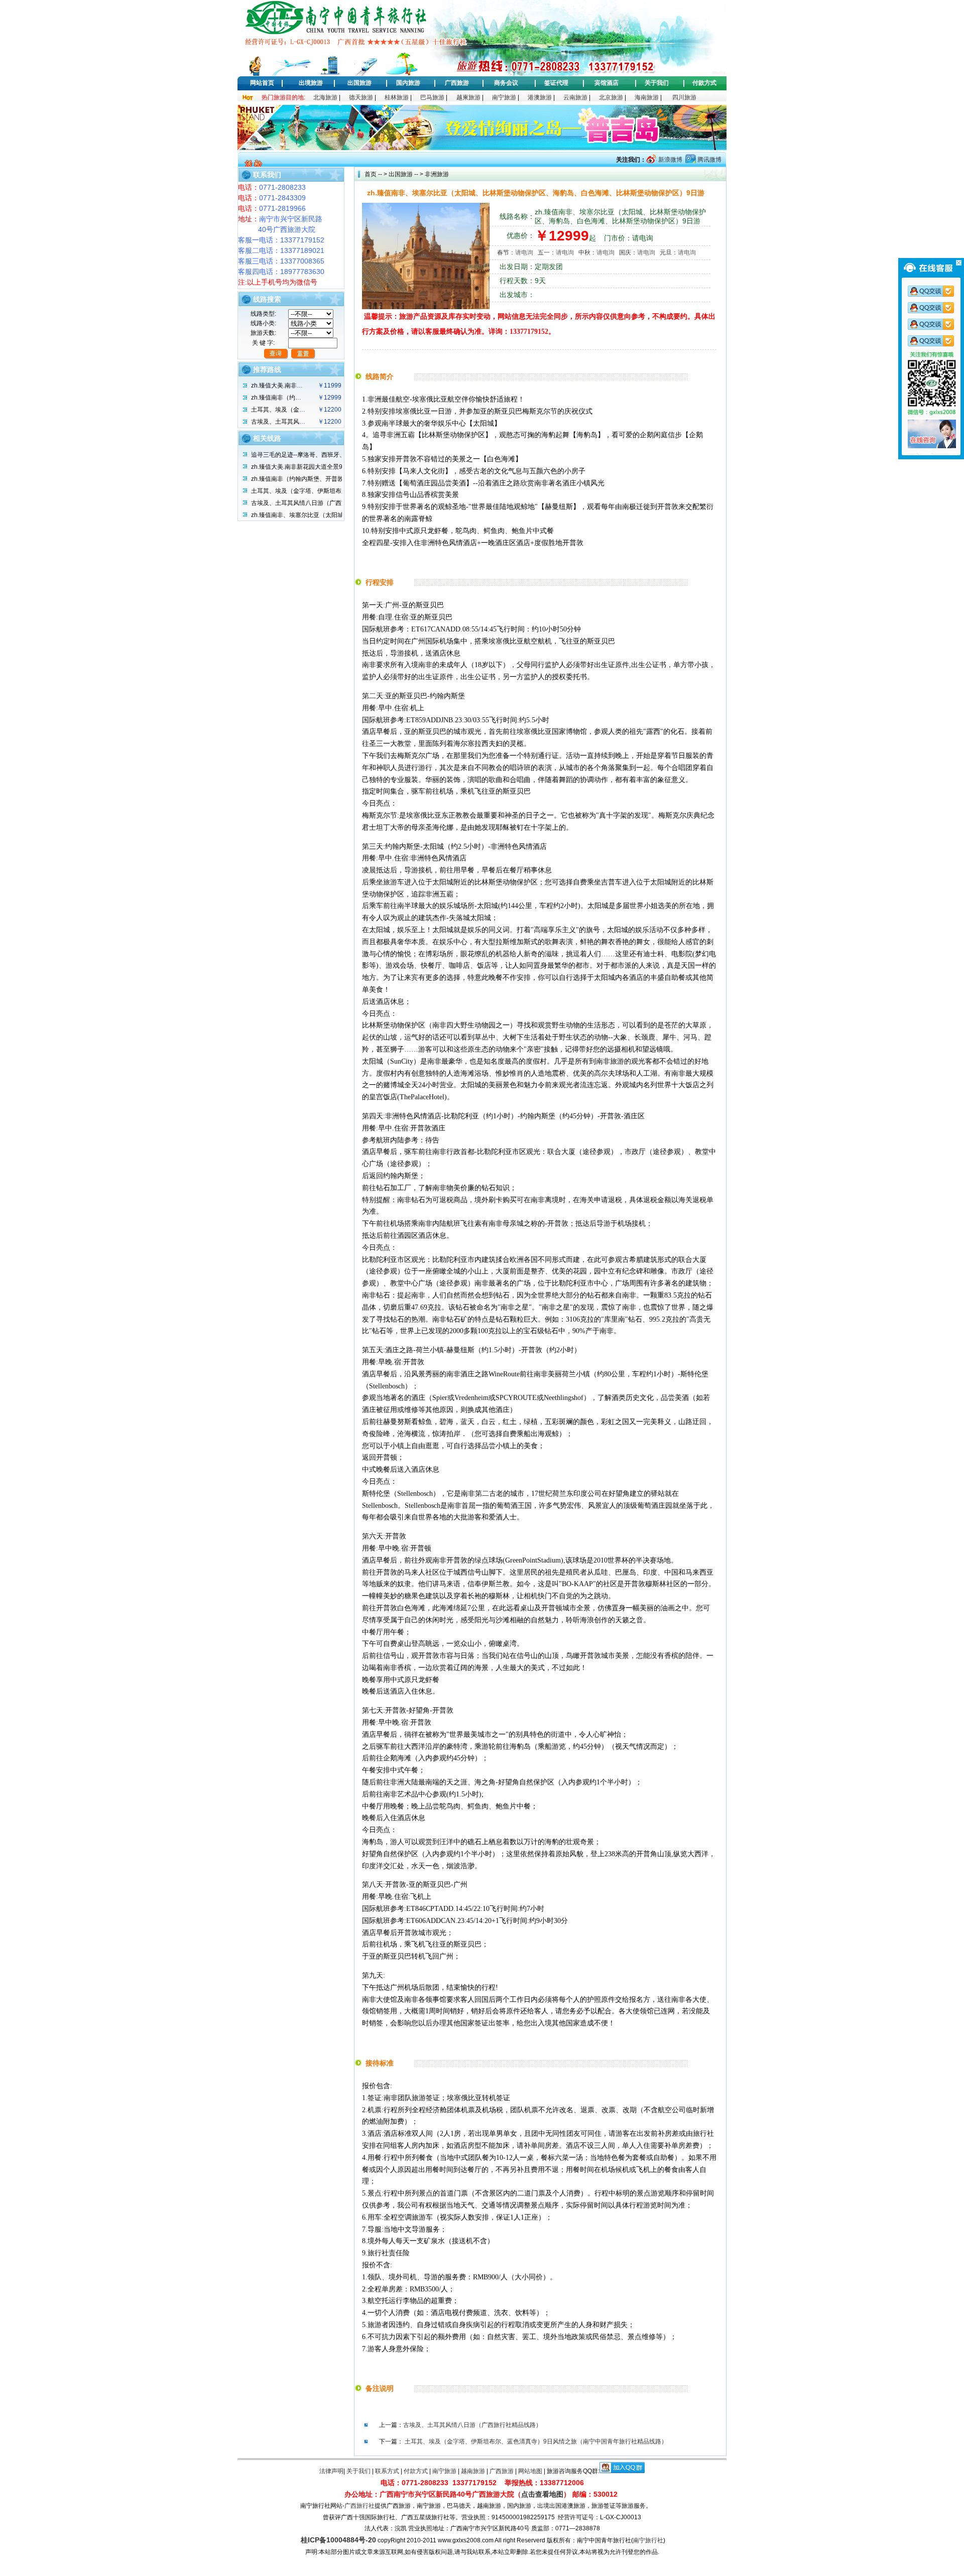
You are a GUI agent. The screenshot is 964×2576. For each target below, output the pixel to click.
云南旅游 (575, 97)
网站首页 (262, 83)
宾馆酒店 (607, 83)
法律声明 (331, 2471)
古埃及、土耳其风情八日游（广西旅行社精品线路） (472, 2425)
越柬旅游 (468, 97)
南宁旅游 (504, 97)
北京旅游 (611, 97)
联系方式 (387, 2471)
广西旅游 (457, 83)
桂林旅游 (397, 97)
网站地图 (530, 2471)
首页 (371, 174)
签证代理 (556, 83)
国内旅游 (408, 83)
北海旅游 (325, 97)
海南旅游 (647, 97)
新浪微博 (670, 160)
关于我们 (657, 83)
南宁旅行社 (648, 2540)
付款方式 (704, 83)
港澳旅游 (540, 97)
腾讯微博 (709, 160)
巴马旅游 (432, 97)
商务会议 (506, 83)
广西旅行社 (359, 2506)
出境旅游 (311, 83)
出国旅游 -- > (406, 174)
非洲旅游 (436, 174)
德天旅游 (361, 97)
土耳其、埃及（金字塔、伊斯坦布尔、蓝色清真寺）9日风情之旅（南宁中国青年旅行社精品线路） (536, 2441)
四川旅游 (684, 97)
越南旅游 (473, 2471)
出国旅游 (359, 83)
